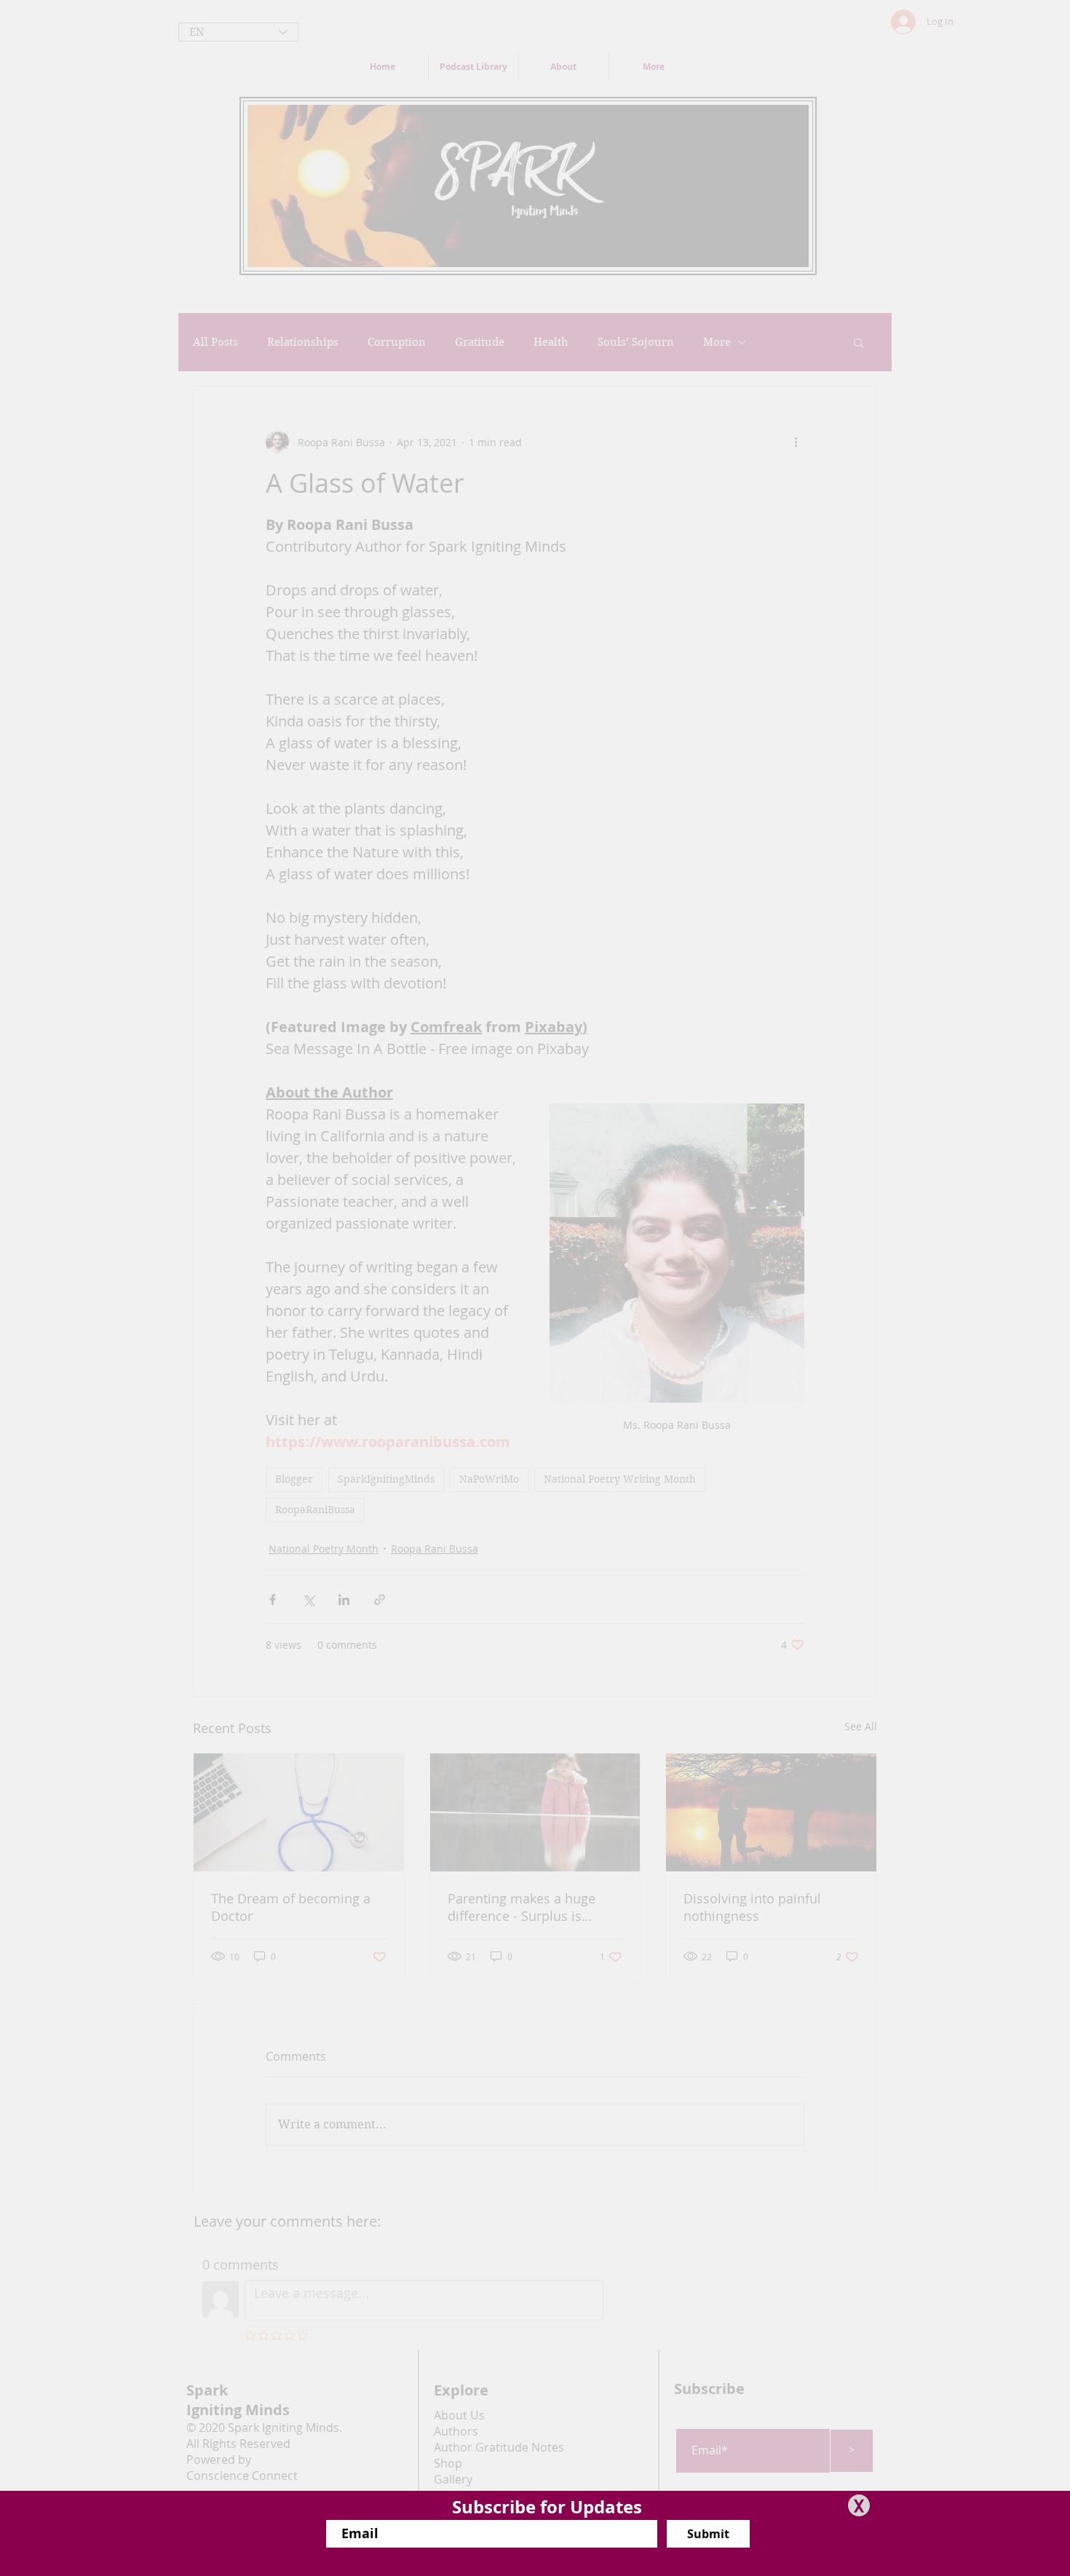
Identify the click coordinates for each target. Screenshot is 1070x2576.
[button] (859, 2505)
